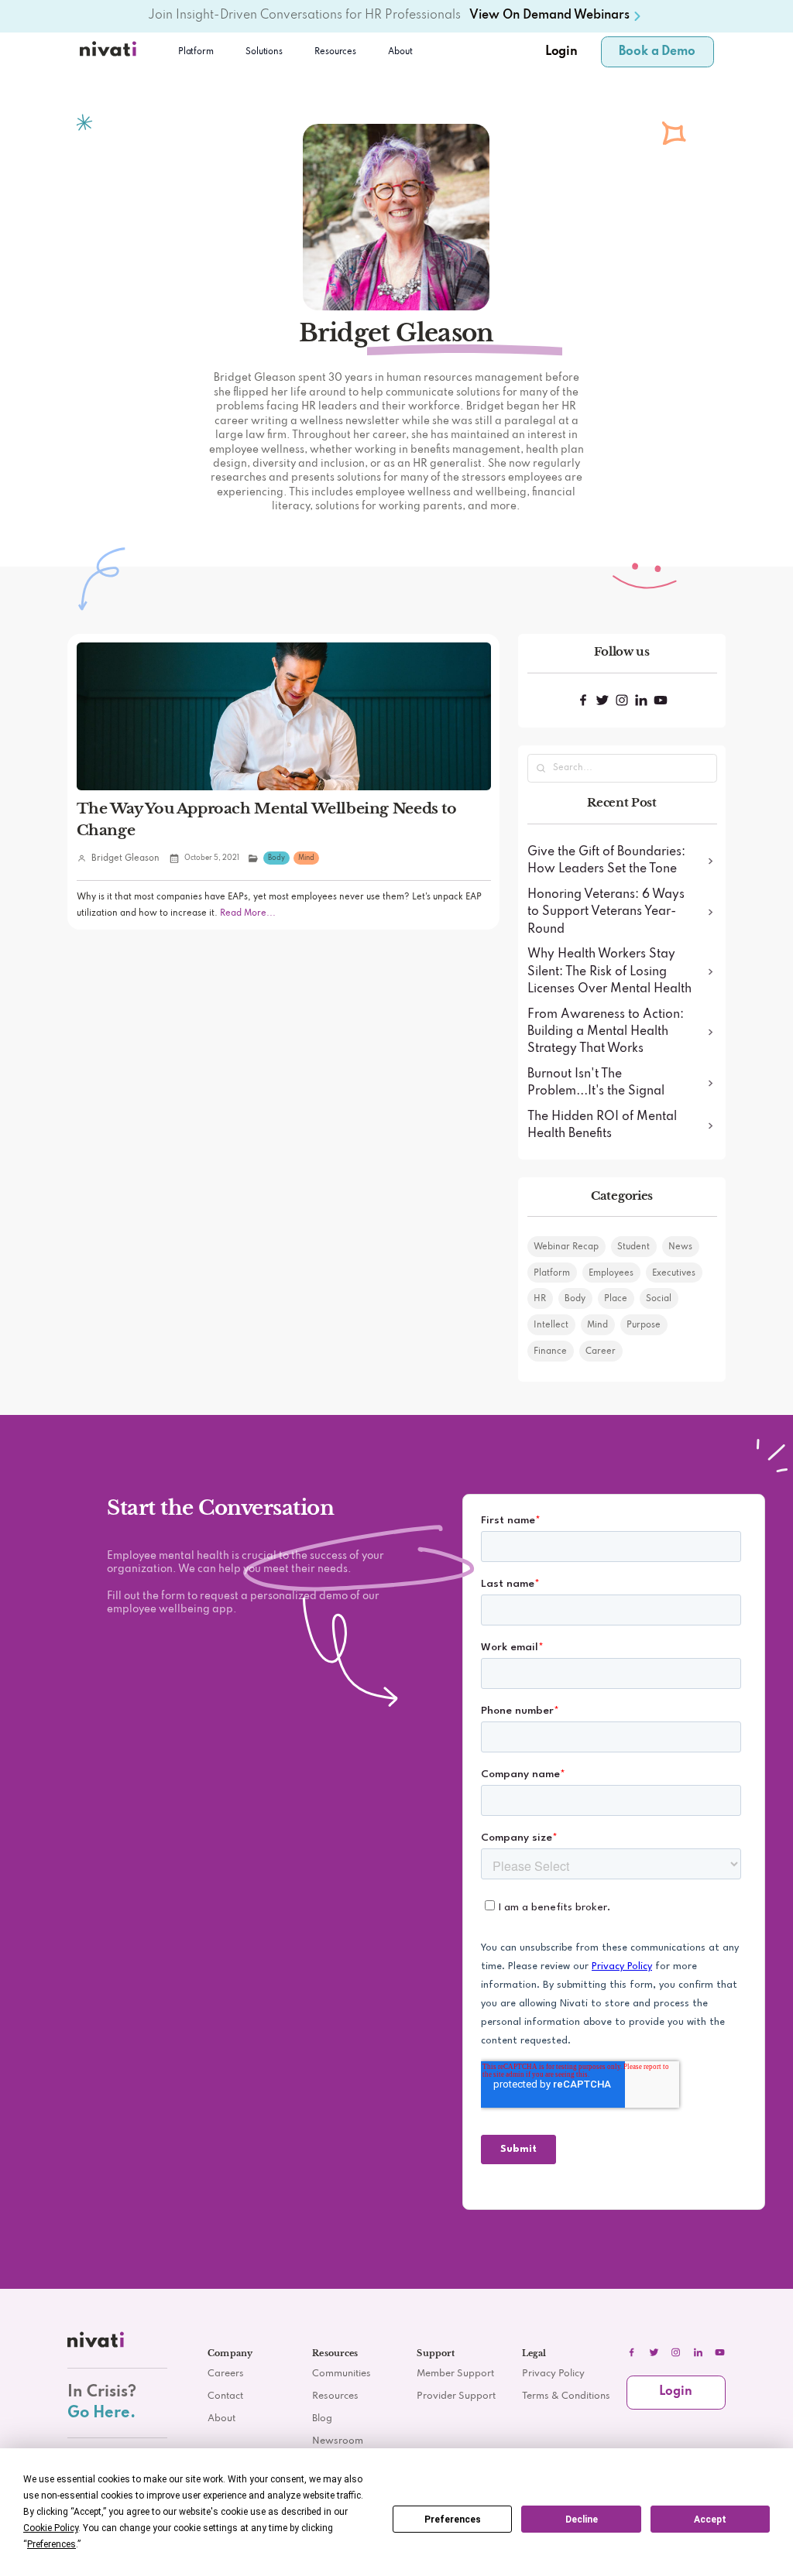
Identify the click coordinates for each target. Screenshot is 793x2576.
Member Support (455, 2374)
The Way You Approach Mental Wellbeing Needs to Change (267, 819)
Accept (710, 2519)
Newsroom (338, 2441)
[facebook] (632, 2352)
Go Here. (101, 2413)
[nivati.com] (98, 2343)
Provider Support (456, 2396)
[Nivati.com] (110, 52)
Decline (582, 2519)
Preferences (453, 2519)
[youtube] (720, 2352)
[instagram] (676, 2352)
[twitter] (654, 2352)
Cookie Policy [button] (51, 2528)
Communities (342, 2374)
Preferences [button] (51, 2544)
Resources (335, 2396)
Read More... (247, 913)
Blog (322, 2419)
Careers (226, 2374)
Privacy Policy (553, 2374)
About (400, 52)
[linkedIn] (698, 2352)
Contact (225, 2396)
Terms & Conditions (566, 2396)
